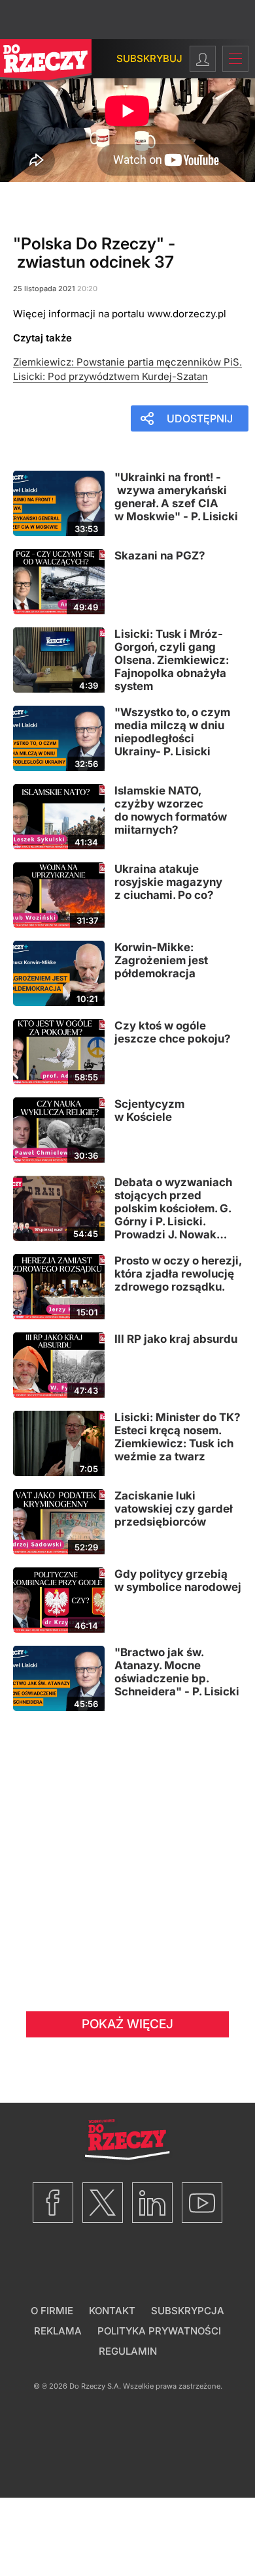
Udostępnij (200, 418)
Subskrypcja (188, 2311)
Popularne (44, 190)
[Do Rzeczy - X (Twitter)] (103, 2203)
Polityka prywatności (159, 2331)
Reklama (58, 2331)
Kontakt (112, 2311)
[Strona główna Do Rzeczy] (46, 64)
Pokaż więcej (127, 2024)
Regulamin (128, 2351)
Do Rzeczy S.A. (95, 2386)
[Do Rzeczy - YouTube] (202, 2203)
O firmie (52, 2311)
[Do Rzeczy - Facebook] (53, 2203)
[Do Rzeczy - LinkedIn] (152, 2203)
